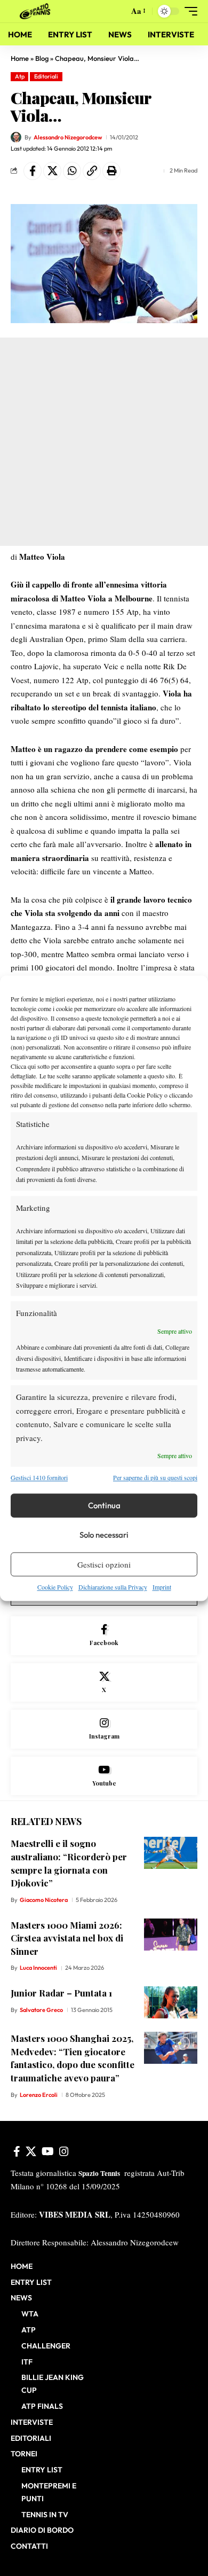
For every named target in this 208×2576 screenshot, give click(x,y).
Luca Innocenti (38, 1968)
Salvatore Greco (41, 2010)
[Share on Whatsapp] (72, 171)
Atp (20, 76)
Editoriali (46, 76)
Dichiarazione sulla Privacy (113, 1587)
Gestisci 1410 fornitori (39, 1477)
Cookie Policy (55, 1587)
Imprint (162, 1587)
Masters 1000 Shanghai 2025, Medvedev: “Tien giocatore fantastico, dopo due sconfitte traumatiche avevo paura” (73, 2058)
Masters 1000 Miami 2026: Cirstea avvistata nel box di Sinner (67, 1938)
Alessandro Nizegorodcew (68, 137)
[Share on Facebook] (33, 171)
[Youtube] (104, 1776)
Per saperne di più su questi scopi (155, 1477)
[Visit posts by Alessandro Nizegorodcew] (16, 137)
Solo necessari (104, 1535)
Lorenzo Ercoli (39, 2095)
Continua (104, 1505)
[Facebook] (104, 1636)
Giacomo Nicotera (44, 1900)
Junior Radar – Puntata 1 (61, 1993)
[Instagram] (104, 1729)
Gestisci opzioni (104, 1564)
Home (20, 58)
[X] (104, 1683)
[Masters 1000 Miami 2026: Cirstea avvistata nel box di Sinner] (171, 1935)
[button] (118, 11)
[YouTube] (48, 2151)
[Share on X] (52, 171)
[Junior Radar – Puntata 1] (171, 2002)
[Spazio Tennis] (37, 11)
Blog (42, 58)
